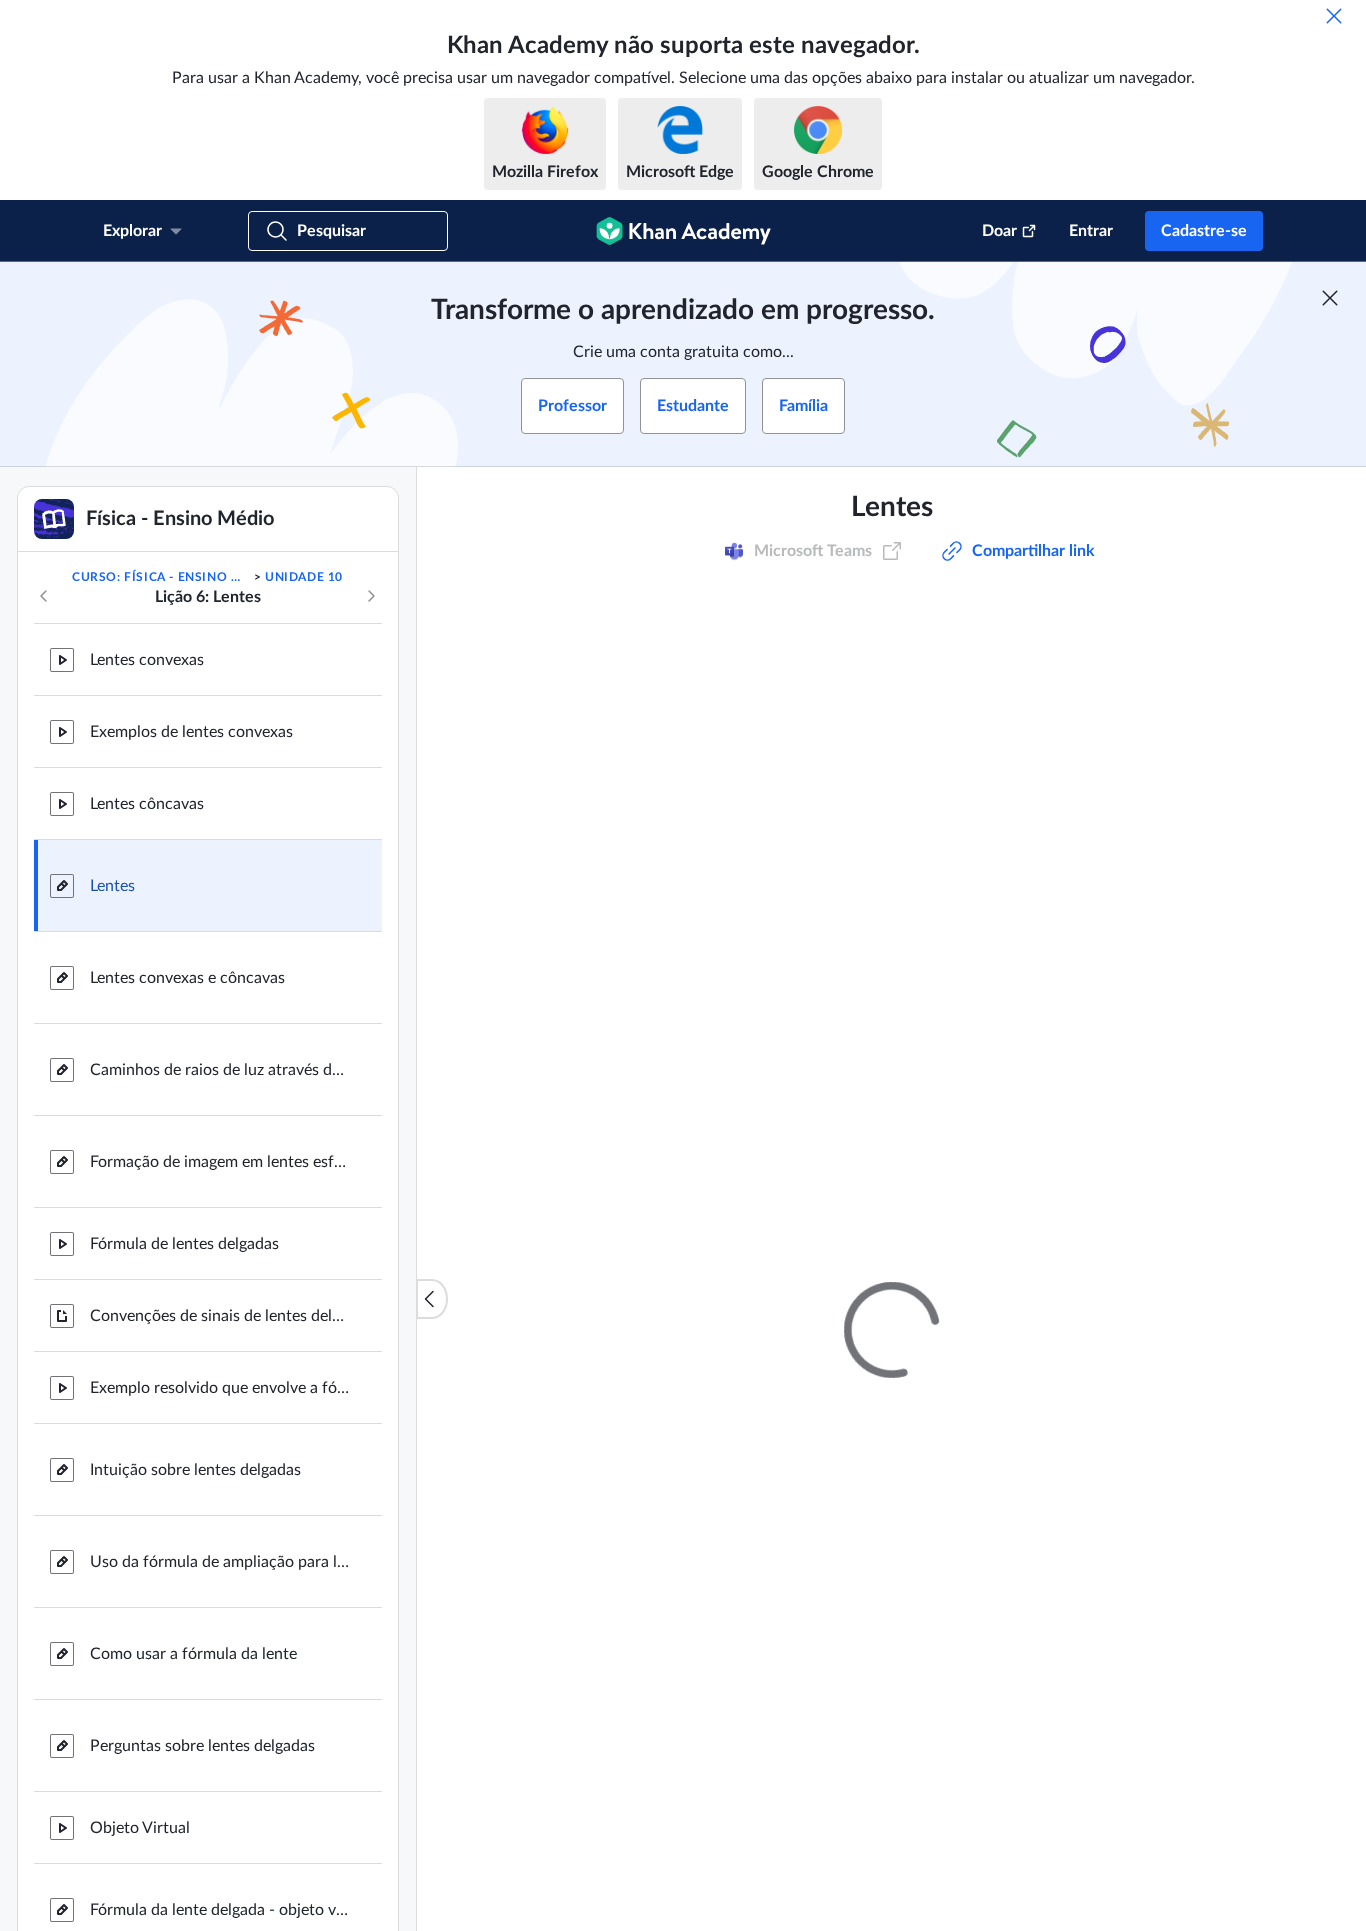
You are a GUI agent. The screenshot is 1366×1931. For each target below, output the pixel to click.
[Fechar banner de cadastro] (1330, 298)
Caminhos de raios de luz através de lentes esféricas (220, 1070)
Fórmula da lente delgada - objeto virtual (220, 1910)
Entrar (1091, 231)
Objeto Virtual (140, 1828)
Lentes (112, 886)
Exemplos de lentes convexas (191, 732)
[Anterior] (44, 596)
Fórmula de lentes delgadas (184, 1244)
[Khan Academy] (683, 231)
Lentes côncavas (147, 804)
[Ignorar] (1334, 16)
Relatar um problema (1123, 1238)
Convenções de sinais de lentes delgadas (220, 1316)
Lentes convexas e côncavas (187, 978)
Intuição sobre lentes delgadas (195, 1470)
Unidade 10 (304, 577)
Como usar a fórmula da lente (193, 1654)
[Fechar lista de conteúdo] (432, 1299)
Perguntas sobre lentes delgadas (202, 1746)
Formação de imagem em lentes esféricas (220, 1162)
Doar (999, 231)
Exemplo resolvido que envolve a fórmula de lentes (220, 1388)
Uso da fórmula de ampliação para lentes (220, 1562)
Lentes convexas (147, 660)
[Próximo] (371, 596)
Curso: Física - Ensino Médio (161, 577)
